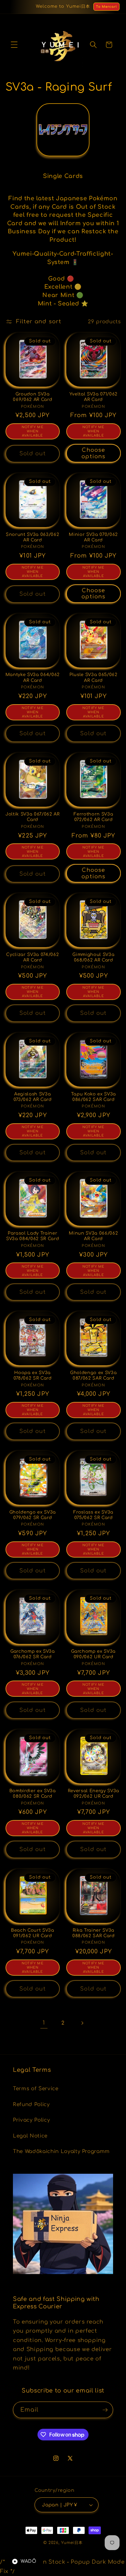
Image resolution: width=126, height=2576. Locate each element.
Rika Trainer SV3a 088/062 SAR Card (94, 1933)
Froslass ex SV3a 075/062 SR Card (93, 1515)
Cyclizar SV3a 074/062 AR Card (32, 957)
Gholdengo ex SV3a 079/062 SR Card (33, 1515)
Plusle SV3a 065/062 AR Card (94, 677)
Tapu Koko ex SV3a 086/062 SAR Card (94, 1097)
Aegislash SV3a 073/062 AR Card (33, 1097)
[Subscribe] (105, 2410)
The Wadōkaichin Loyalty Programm (61, 2151)
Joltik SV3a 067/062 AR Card (33, 817)
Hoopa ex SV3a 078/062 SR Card (33, 1375)
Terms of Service (36, 2089)
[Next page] (82, 2023)
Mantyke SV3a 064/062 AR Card (33, 677)
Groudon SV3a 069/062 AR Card (32, 397)
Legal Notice (30, 2136)
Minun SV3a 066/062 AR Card (93, 1236)
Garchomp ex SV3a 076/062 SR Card (33, 1654)
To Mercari (106, 7)
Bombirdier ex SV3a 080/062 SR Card (33, 1793)
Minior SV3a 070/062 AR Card (93, 537)
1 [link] (44, 2023)
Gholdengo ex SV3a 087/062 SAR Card (93, 1375)
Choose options (93, 453)
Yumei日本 (72, 2543)
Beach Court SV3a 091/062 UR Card (33, 1933)
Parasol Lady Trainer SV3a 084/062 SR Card (32, 1236)
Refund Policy (31, 2104)
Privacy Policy (31, 2120)
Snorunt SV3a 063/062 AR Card (32, 537)
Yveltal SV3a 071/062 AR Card (94, 397)
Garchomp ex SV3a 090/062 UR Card (93, 1654)
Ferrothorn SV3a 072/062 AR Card (93, 817)
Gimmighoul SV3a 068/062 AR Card (93, 957)
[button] (14, 45)
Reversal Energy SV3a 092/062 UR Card (94, 1793)
